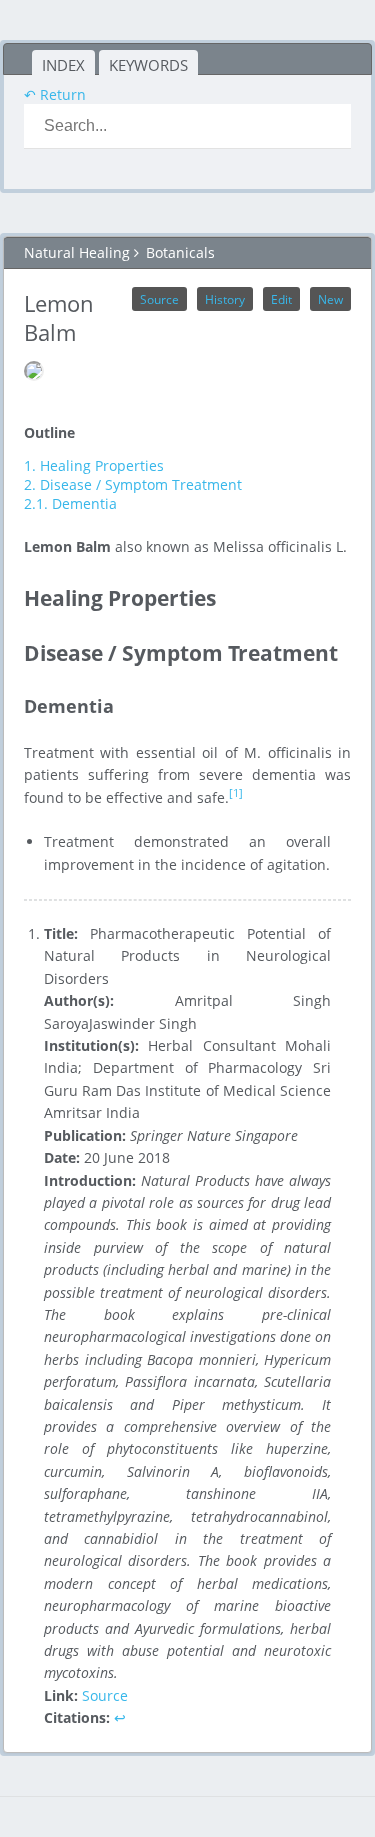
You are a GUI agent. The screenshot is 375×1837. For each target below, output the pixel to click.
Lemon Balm (59, 318)
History (225, 299)
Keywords (148, 65)
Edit (281, 299)
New (330, 299)
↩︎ (120, 1717)
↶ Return (55, 94)
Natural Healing (77, 252)
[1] (236, 793)
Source (159, 299)
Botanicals (180, 252)
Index (63, 65)
